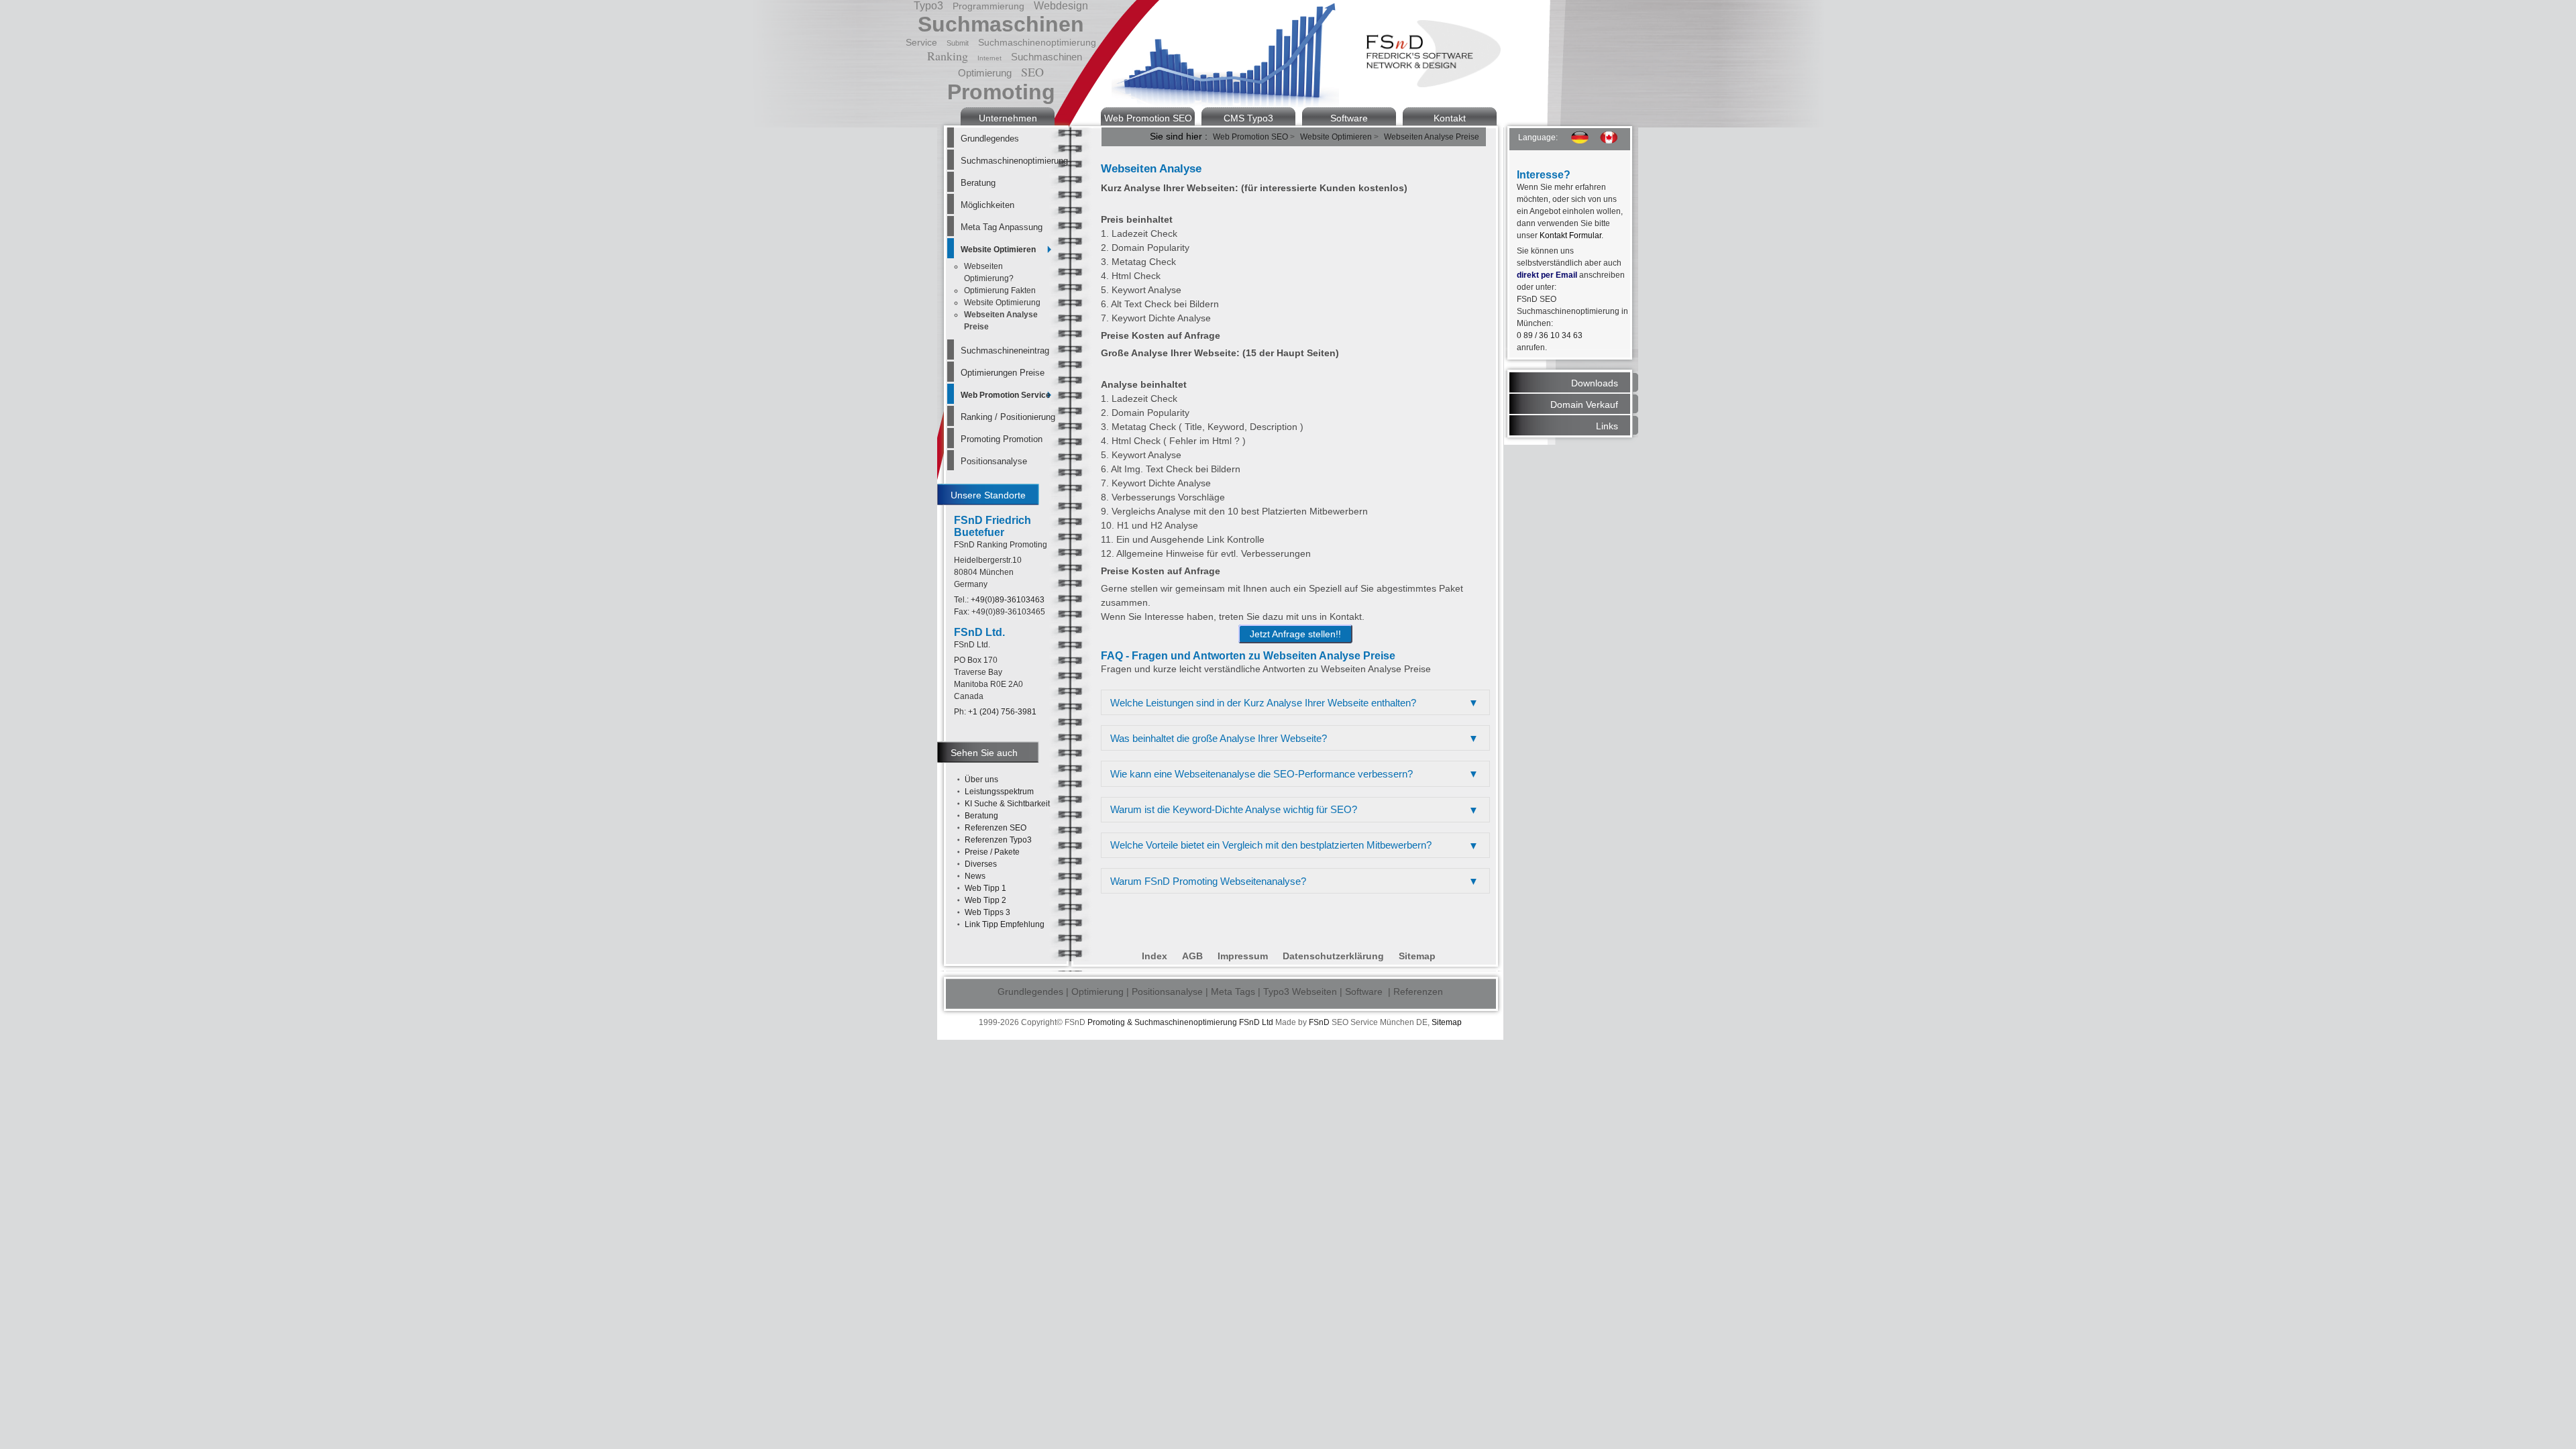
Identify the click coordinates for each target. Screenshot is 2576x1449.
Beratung (978, 183)
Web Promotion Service (1006, 395)
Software (1349, 118)
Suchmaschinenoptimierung (1006, 161)
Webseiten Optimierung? (989, 272)
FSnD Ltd (1256, 1022)
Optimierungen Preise (1003, 373)
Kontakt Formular (1570, 235)
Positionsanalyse (994, 461)
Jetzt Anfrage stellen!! (1295, 634)
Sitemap (1417, 956)
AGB (1192, 956)
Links (1607, 426)
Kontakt (1450, 118)
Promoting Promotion (1002, 439)
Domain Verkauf (1584, 405)
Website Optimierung (1002, 303)
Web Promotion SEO (1148, 118)
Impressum (1243, 956)
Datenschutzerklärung (1333, 956)
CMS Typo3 (1248, 118)
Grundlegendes (990, 139)
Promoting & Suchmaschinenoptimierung (1162, 1022)
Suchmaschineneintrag (1005, 351)
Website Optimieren (998, 250)
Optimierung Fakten (1000, 290)
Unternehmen (1008, 118)
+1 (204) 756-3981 (1002, 712)
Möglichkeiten (987, 205)
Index (1155, 956)
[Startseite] (1434, 84)
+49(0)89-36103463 (1008, 600)
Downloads (1595, 383)
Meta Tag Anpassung (1002, 227)
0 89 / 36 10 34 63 (1550, 335)
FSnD (1319, 1022)
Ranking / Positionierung (1006, 417)
